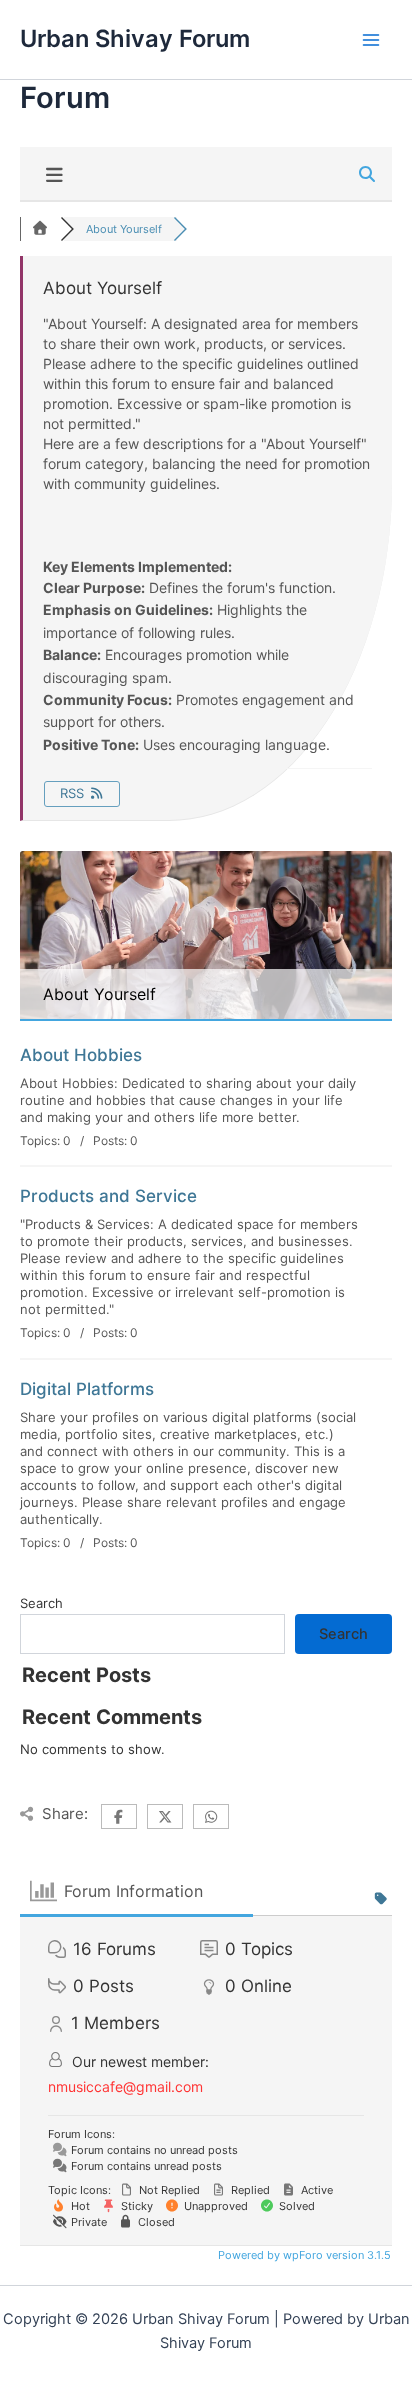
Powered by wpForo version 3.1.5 (303, 2255)
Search (41, 1603)
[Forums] (40, 229)
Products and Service (108, 1196)
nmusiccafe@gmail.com (125, 2086)
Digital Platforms (87, 1389)
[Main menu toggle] (371, 40)
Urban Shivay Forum (135, 38)
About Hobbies (81, 1055)
